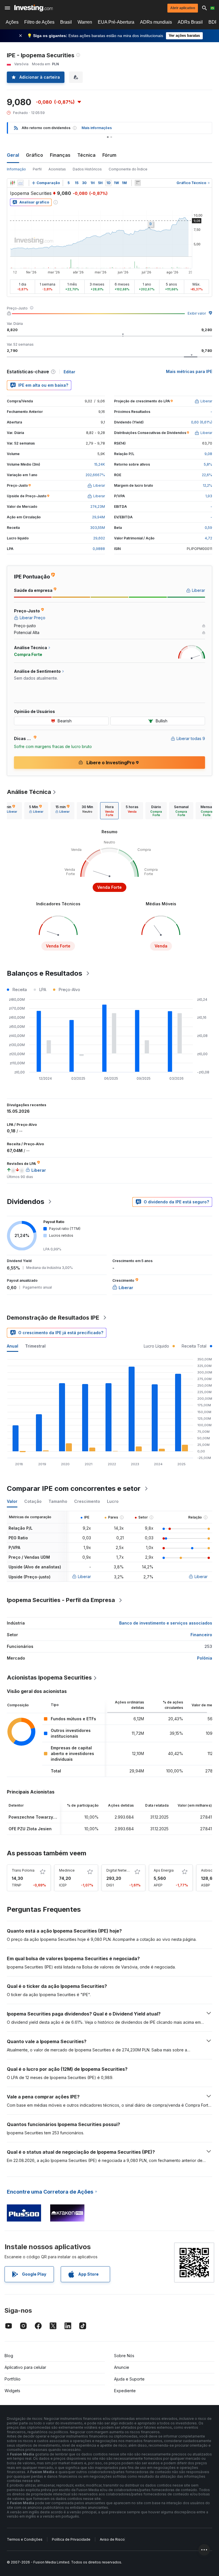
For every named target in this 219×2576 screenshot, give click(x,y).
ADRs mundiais (156, 22)
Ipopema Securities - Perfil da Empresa (61, 1600)
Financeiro (201, 1635)
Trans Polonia (23, 1870)
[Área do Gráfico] (21, 183)
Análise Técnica (29, 792)
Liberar (84, 1577)
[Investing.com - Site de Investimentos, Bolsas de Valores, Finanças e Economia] (34, 8)
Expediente (125, 2391)
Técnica (86, 155)
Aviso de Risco (112, 2539)
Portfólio (13, 2379)
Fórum (109, 155)
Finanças (60, 155)
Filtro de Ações (39, 22)
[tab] (36, 811)
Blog (9, 2356)
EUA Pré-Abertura (116, 22)
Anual (13, 1346)
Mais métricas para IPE (189, 371)
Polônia (205, 1658)
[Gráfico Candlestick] (13, 183)
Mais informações (97, 128)
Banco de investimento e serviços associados (166, 1623)
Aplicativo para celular (25, 2367)
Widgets (12, 2391)
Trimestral (35, 1346)
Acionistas (57, 169)
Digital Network (119, 1870)
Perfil (37, 169)
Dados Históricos (87, 169)
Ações (12, 22)
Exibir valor (197, 313)
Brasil (66, 22)
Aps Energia (164, 1870)
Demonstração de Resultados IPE (53, 1318)
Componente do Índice (128, 169)
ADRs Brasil (190, 22)
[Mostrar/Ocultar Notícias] (138, 183)
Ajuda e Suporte (129, 2379)
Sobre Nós (124, 2356)
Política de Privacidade (71, 2539)
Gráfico (35, 155)
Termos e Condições (25, 2539)
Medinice (67, 1870)
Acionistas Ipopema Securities (49, 1678)
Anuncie (122, 2367)
